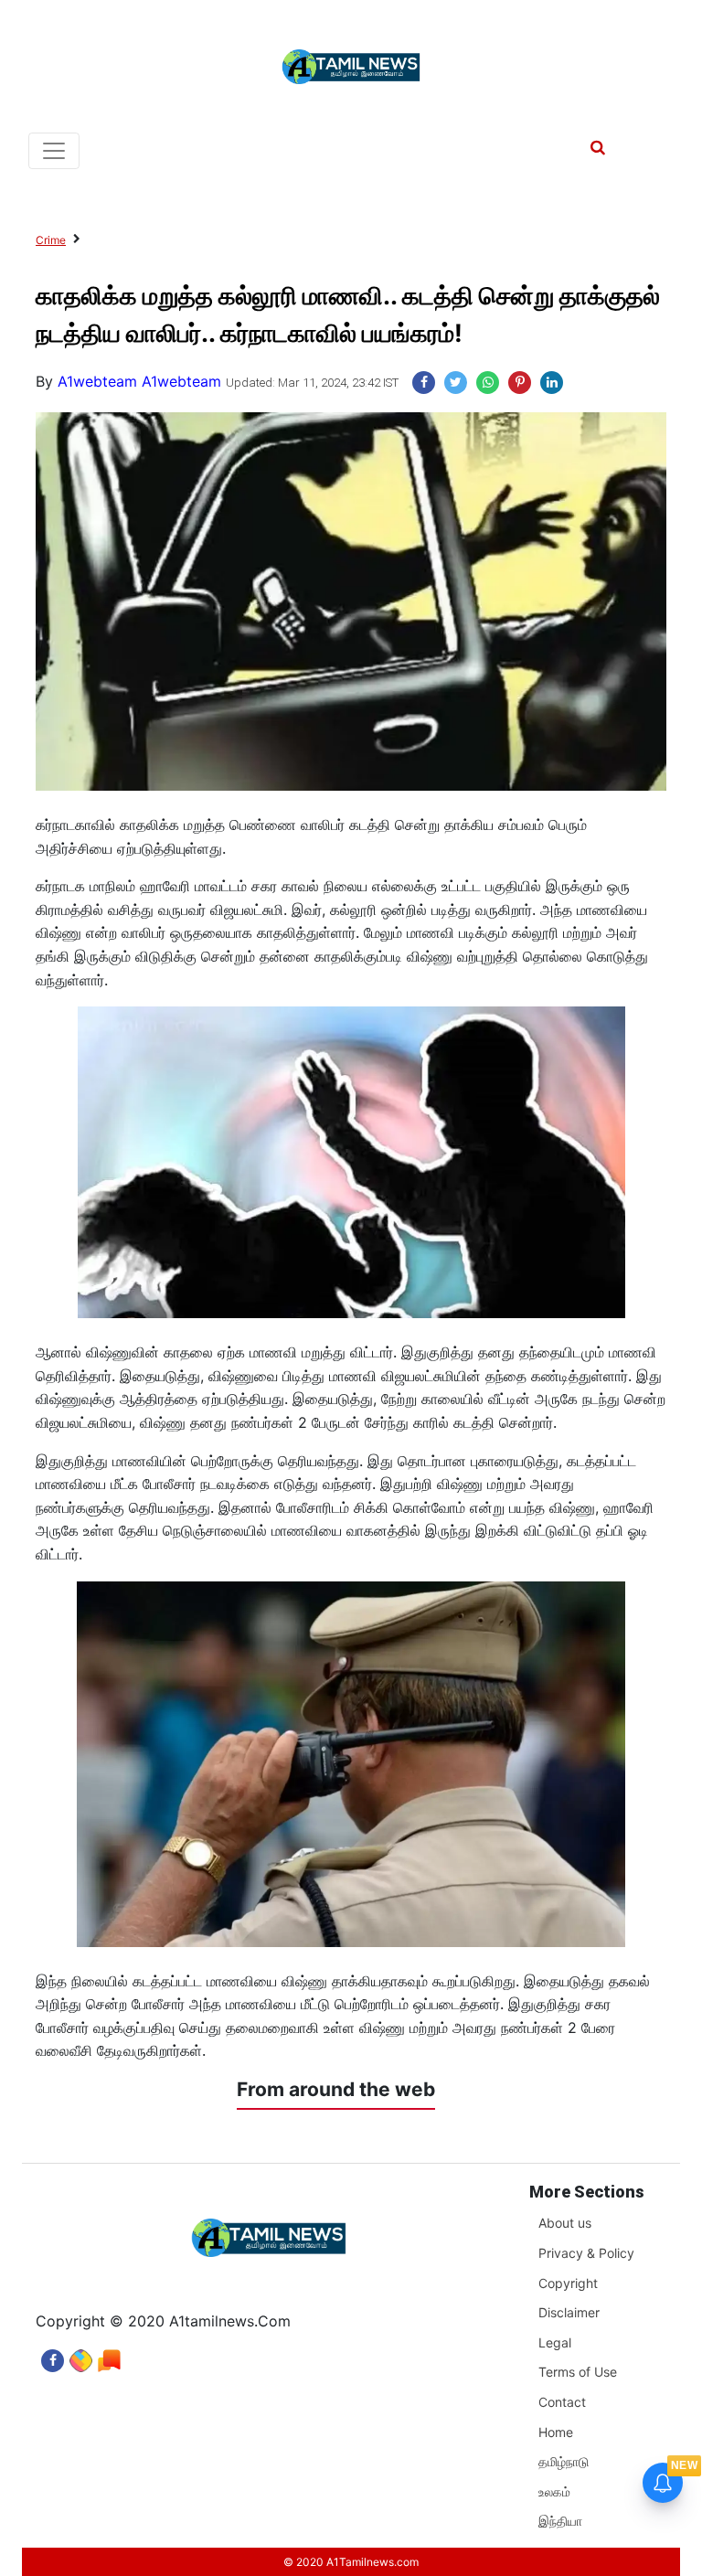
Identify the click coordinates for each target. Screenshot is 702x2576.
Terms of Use (578, 2372)
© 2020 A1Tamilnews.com (351, 2562)
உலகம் (554, 2491)
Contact (562, 2402)
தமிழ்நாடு (564, 2461)
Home (556, 2432)
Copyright (568, 2283)
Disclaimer (569, 2312)
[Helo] (109, 2356)
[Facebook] (53, 2356)
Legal (555, 2342)
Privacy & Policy (586, 2253)
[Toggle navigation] (54, 151)
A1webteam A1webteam (139, 381)
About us (565, 2223)
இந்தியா (560, 2521)
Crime (51, 240)
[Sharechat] (81, 2356)
